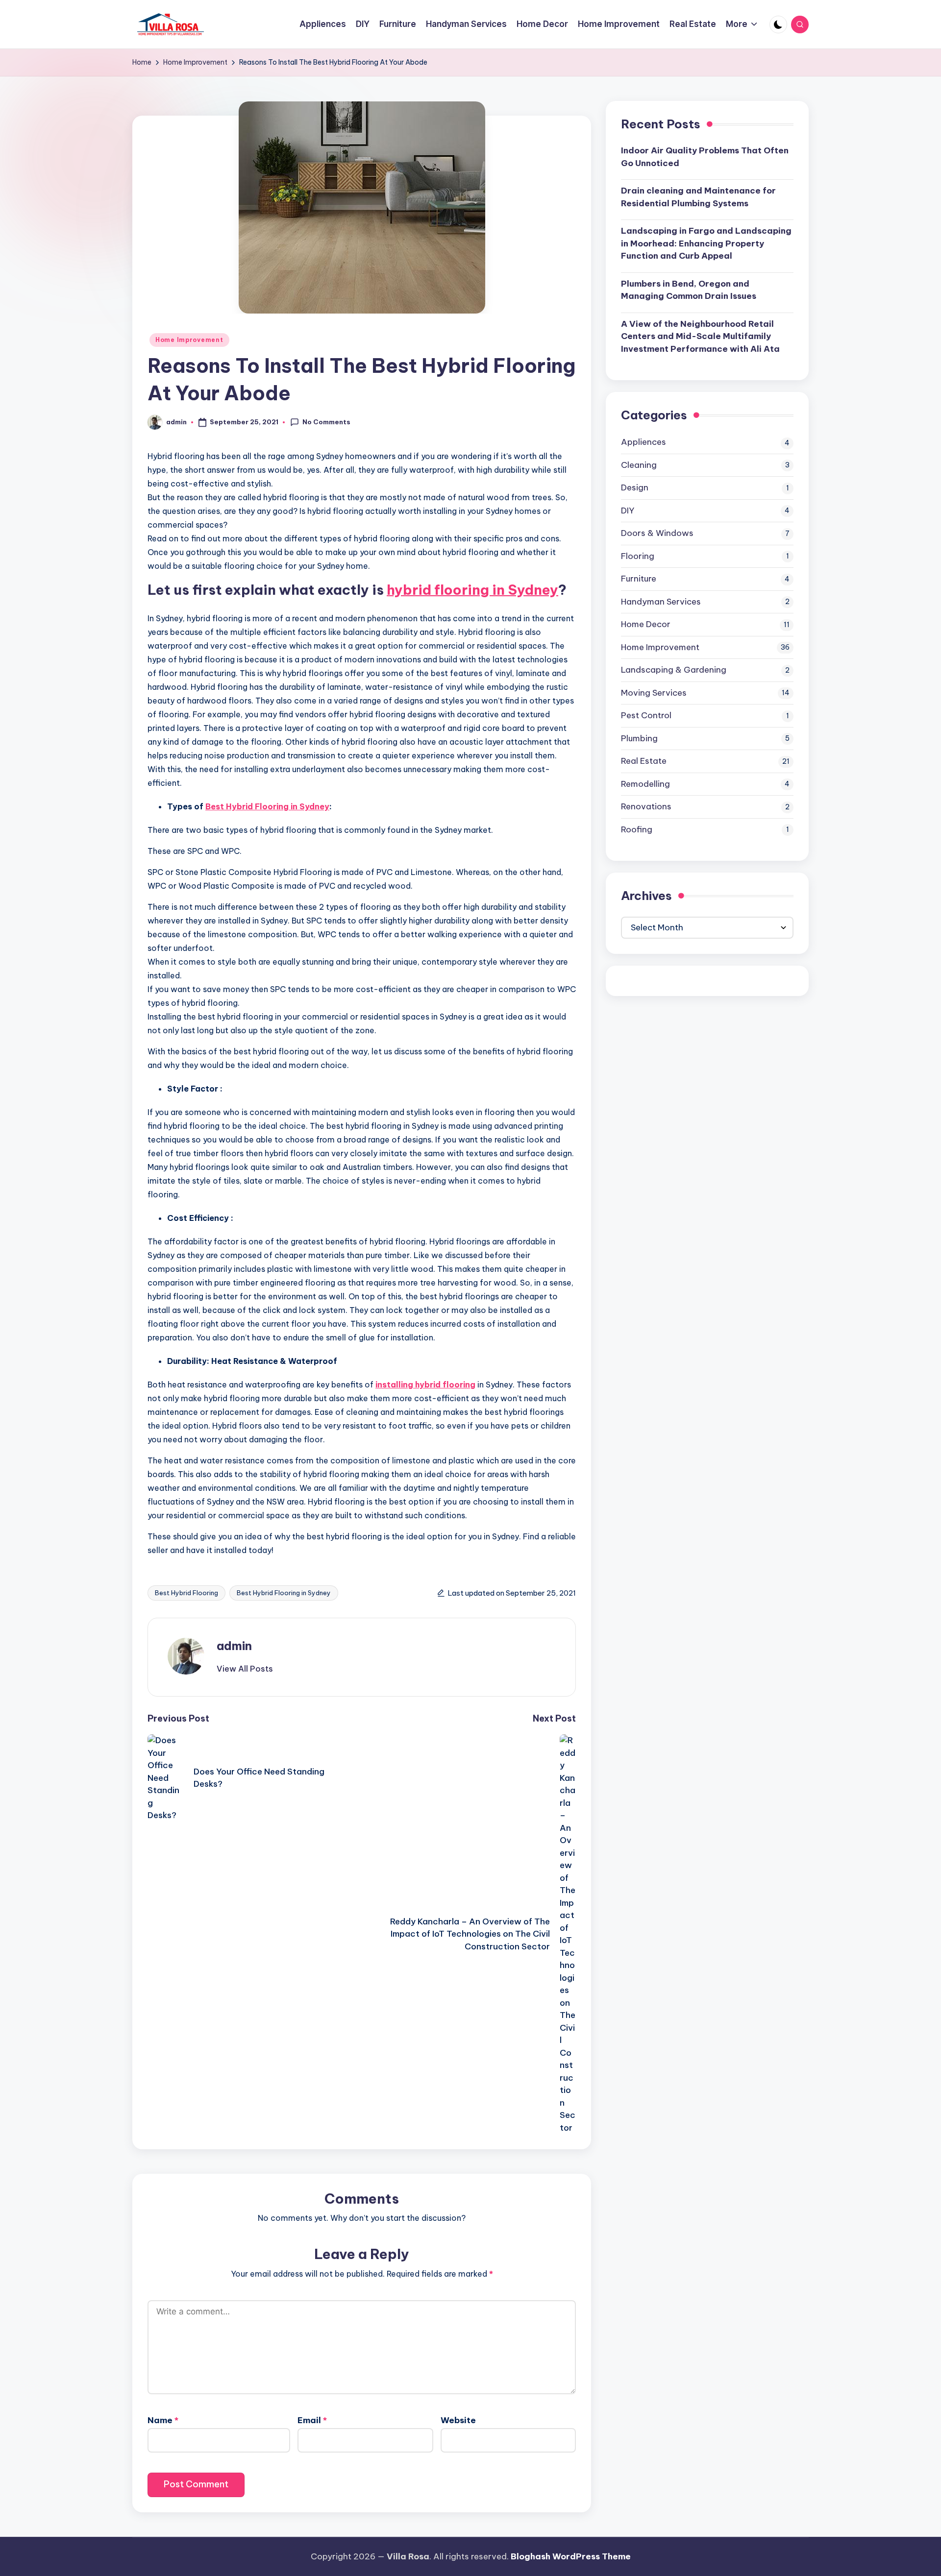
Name (163, 2420)
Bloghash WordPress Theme (571, 2556)
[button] (245, 1669)
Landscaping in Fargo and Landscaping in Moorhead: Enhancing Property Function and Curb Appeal (706, 243)
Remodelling (645, 783)
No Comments (326, 422)
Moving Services (654, 692)
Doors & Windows (657, 533)
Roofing (637, 829)
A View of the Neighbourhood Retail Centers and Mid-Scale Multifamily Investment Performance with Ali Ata (700, 336)
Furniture (639, 579)
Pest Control (646, 715)
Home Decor (646, 624)
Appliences (644, 442)
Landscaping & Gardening (674, 670)
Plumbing (639, 738)
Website (458, 2420)
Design (635, 487)
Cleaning (639, 464)
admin (234, 1646)
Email (312, 2420)
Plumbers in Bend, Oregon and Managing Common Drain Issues (689, 290)
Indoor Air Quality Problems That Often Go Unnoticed (705, 157)
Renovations (646, 806)
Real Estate (644, 761)
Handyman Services (661, 601)
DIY (628, 510)
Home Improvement (189, 340)
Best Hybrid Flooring (186, 1593)
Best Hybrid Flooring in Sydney (284, 1593)
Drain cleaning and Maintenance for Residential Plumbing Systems (698, 197)
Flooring (638, 556)
